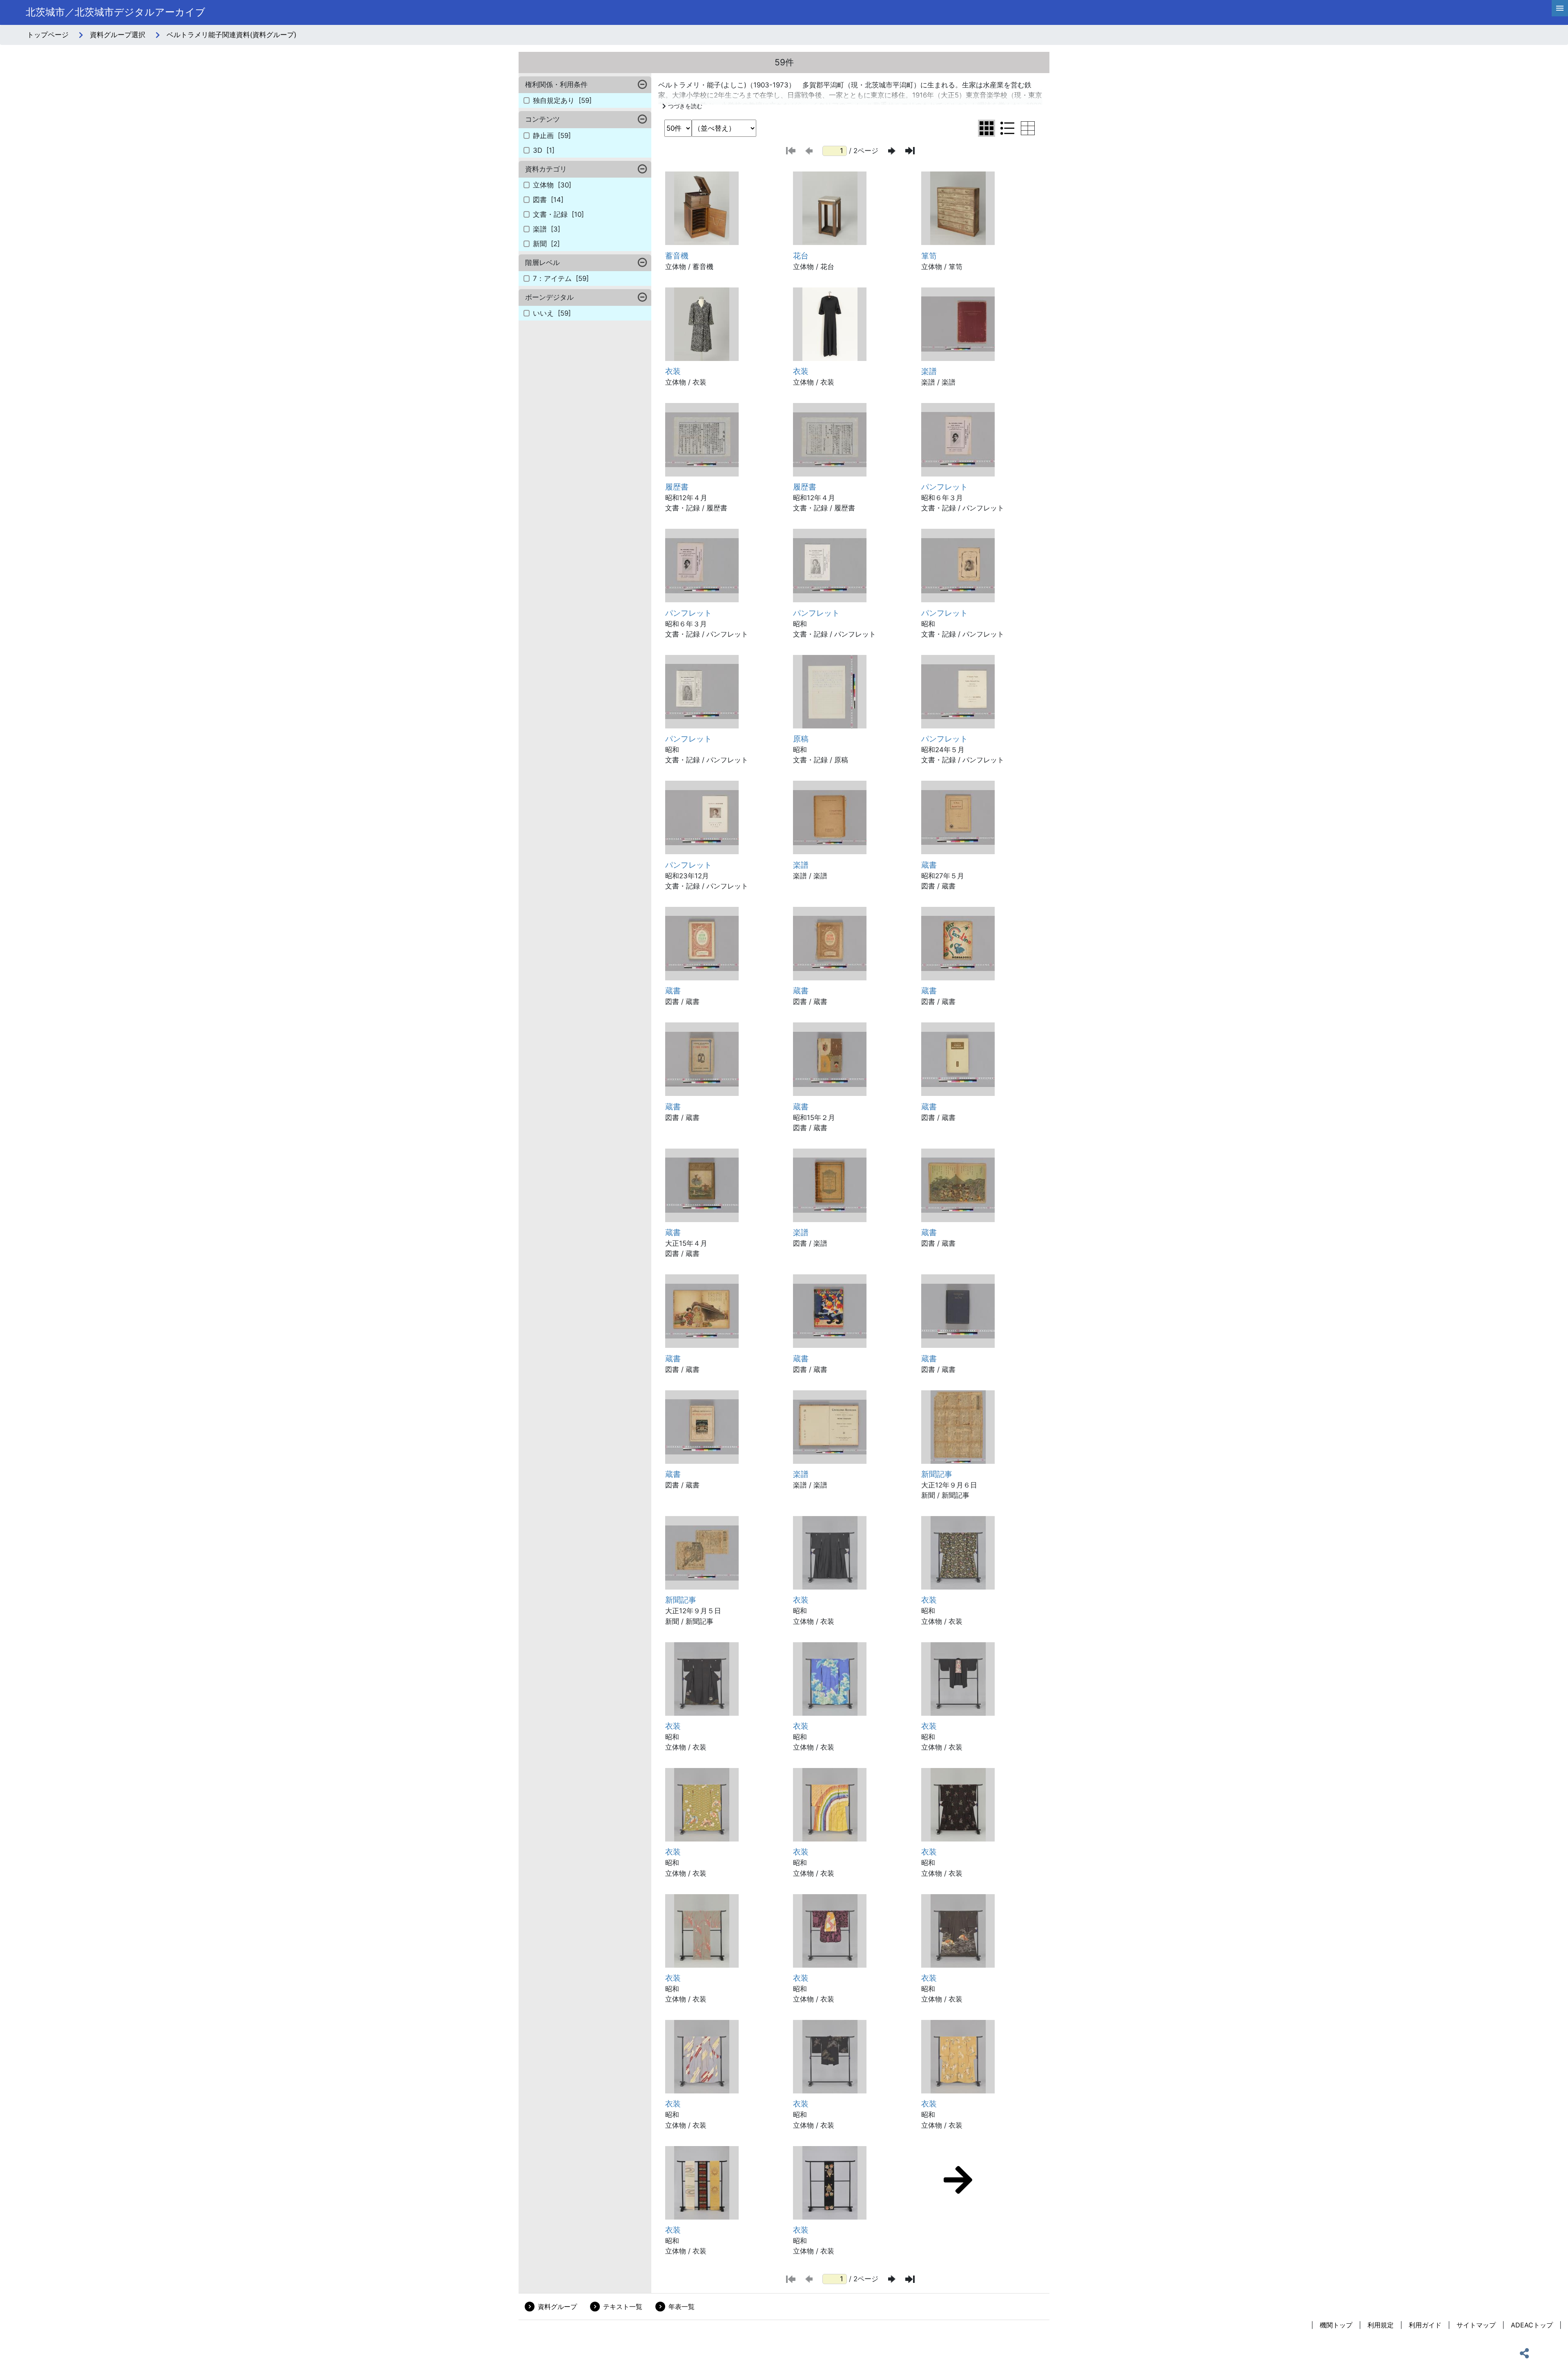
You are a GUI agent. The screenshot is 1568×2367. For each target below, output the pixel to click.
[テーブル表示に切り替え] (1028, 128)
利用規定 (1381, 2325)
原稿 (801, 739)
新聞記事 (937, 1474)
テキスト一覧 (623, 2307)
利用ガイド (1425, 2325)
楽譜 (929, 371)
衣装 (673, 371)
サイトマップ (1476, 2325)
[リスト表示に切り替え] (1007, 128)
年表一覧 (682, 2307)
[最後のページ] (910, 151)
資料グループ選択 (118, 35)
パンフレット (944, 487)
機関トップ (1336, 2325)
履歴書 (677, 487)
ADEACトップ (1532, 2325)
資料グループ (557, 2307)
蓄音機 (677, 256)
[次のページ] (892, 151)
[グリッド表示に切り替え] (987, 128)
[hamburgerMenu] (1560, 8)
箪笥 (929, 256)
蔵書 (929, 865)
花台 (801, 256)
